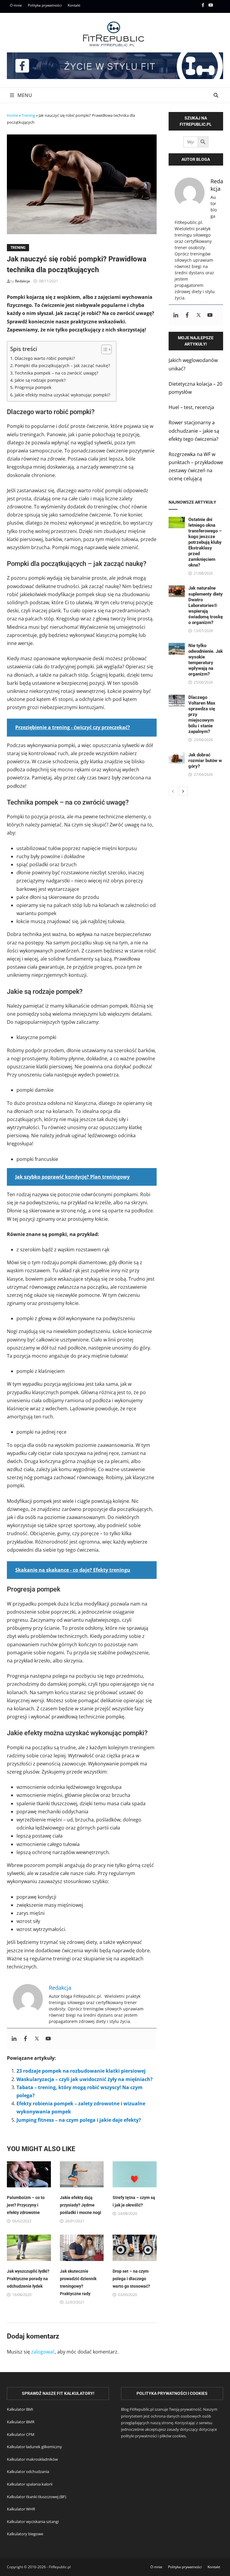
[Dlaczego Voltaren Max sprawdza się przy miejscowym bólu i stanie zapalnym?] (177, 699)
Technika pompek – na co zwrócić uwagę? (56, 373)
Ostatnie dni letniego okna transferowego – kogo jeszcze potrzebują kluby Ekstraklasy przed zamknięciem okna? (205, 542)
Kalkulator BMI (20, 2409)
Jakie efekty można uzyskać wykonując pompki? (62, 395)
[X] (220, 5)
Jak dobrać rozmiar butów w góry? (205, 761)
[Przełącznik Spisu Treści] (103, 349)
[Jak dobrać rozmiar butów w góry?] (177, 756)
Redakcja (22, 281)
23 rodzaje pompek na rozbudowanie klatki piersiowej (81, 2071)
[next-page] (183, 791)
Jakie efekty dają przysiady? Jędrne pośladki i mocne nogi (81, 2205)
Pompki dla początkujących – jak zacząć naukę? (62, 365)
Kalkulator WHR (21, 2509)
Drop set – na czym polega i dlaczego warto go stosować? (131, 2279)
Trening (28, 115)
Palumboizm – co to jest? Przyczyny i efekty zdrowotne (26, 2205)
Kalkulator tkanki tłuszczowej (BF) (37, 2497)
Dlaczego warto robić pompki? (45, 358)
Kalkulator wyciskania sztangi (33, 2522)
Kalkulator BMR (21, 2422)
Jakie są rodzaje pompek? (40, 380)
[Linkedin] (14, 2039)
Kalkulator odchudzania (28, 2471)
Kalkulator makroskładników (32, 2459)
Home (12, 115)
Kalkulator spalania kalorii (30, 2484)
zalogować (43, 2352)
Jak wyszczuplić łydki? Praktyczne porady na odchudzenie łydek (28, 2279)
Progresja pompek (33, 387)
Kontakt (74, 5)
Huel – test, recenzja (191, 407)
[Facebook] (203, 5)
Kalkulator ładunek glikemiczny (34, 2447)
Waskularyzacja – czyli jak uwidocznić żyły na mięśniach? (85, 2079)
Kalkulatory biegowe (25, 2534)
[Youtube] (211, 5)
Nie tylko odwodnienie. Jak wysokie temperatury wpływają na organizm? (206, 660)
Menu (24, 95)
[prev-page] (173, 791)
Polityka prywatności (45, 5)
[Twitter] (37, 2039)
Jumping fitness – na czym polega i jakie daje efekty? (79, 2120)
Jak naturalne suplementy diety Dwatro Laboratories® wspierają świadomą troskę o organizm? (206, 605)
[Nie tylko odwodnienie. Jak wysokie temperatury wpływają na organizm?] (177, 647)
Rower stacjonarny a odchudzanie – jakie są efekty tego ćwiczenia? (194, 431)
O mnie (16, 5)
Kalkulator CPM (21, 2434)
